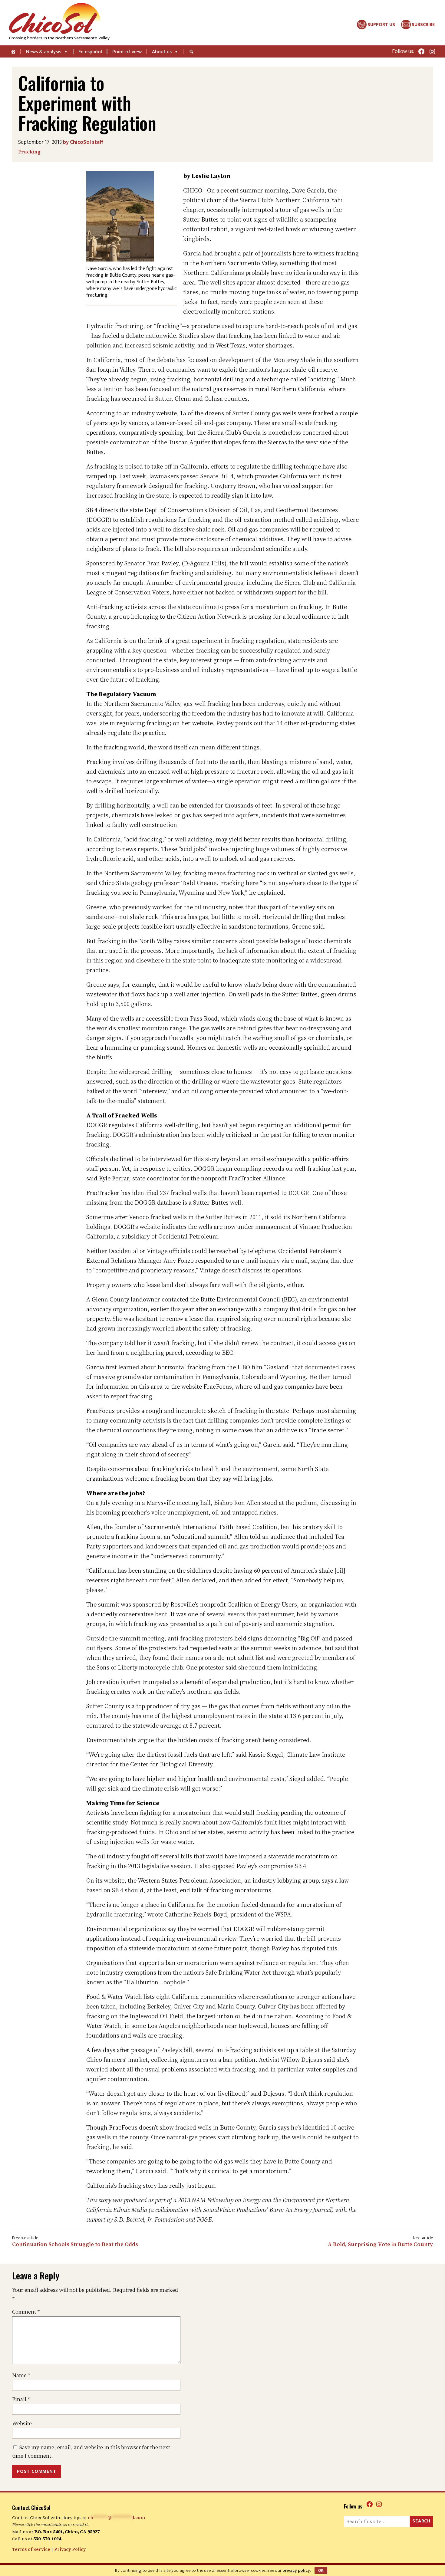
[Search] (192, 51)
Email (21, 2399)
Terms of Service (31, 2549)
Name (21, 2375)
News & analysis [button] (44, 52)
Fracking (29, 152)
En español (90, 52)
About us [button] (162, 52)
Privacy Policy (70, 2549)
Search (421, 2521)
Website (22, 2423)
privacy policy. (297, 2570)
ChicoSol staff (87, 142)
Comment (26, 2312)
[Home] (14, 51)
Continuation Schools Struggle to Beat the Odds (75, 2244)
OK (321, 2571)
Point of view (127, 52)
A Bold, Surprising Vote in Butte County (380, 2244)
